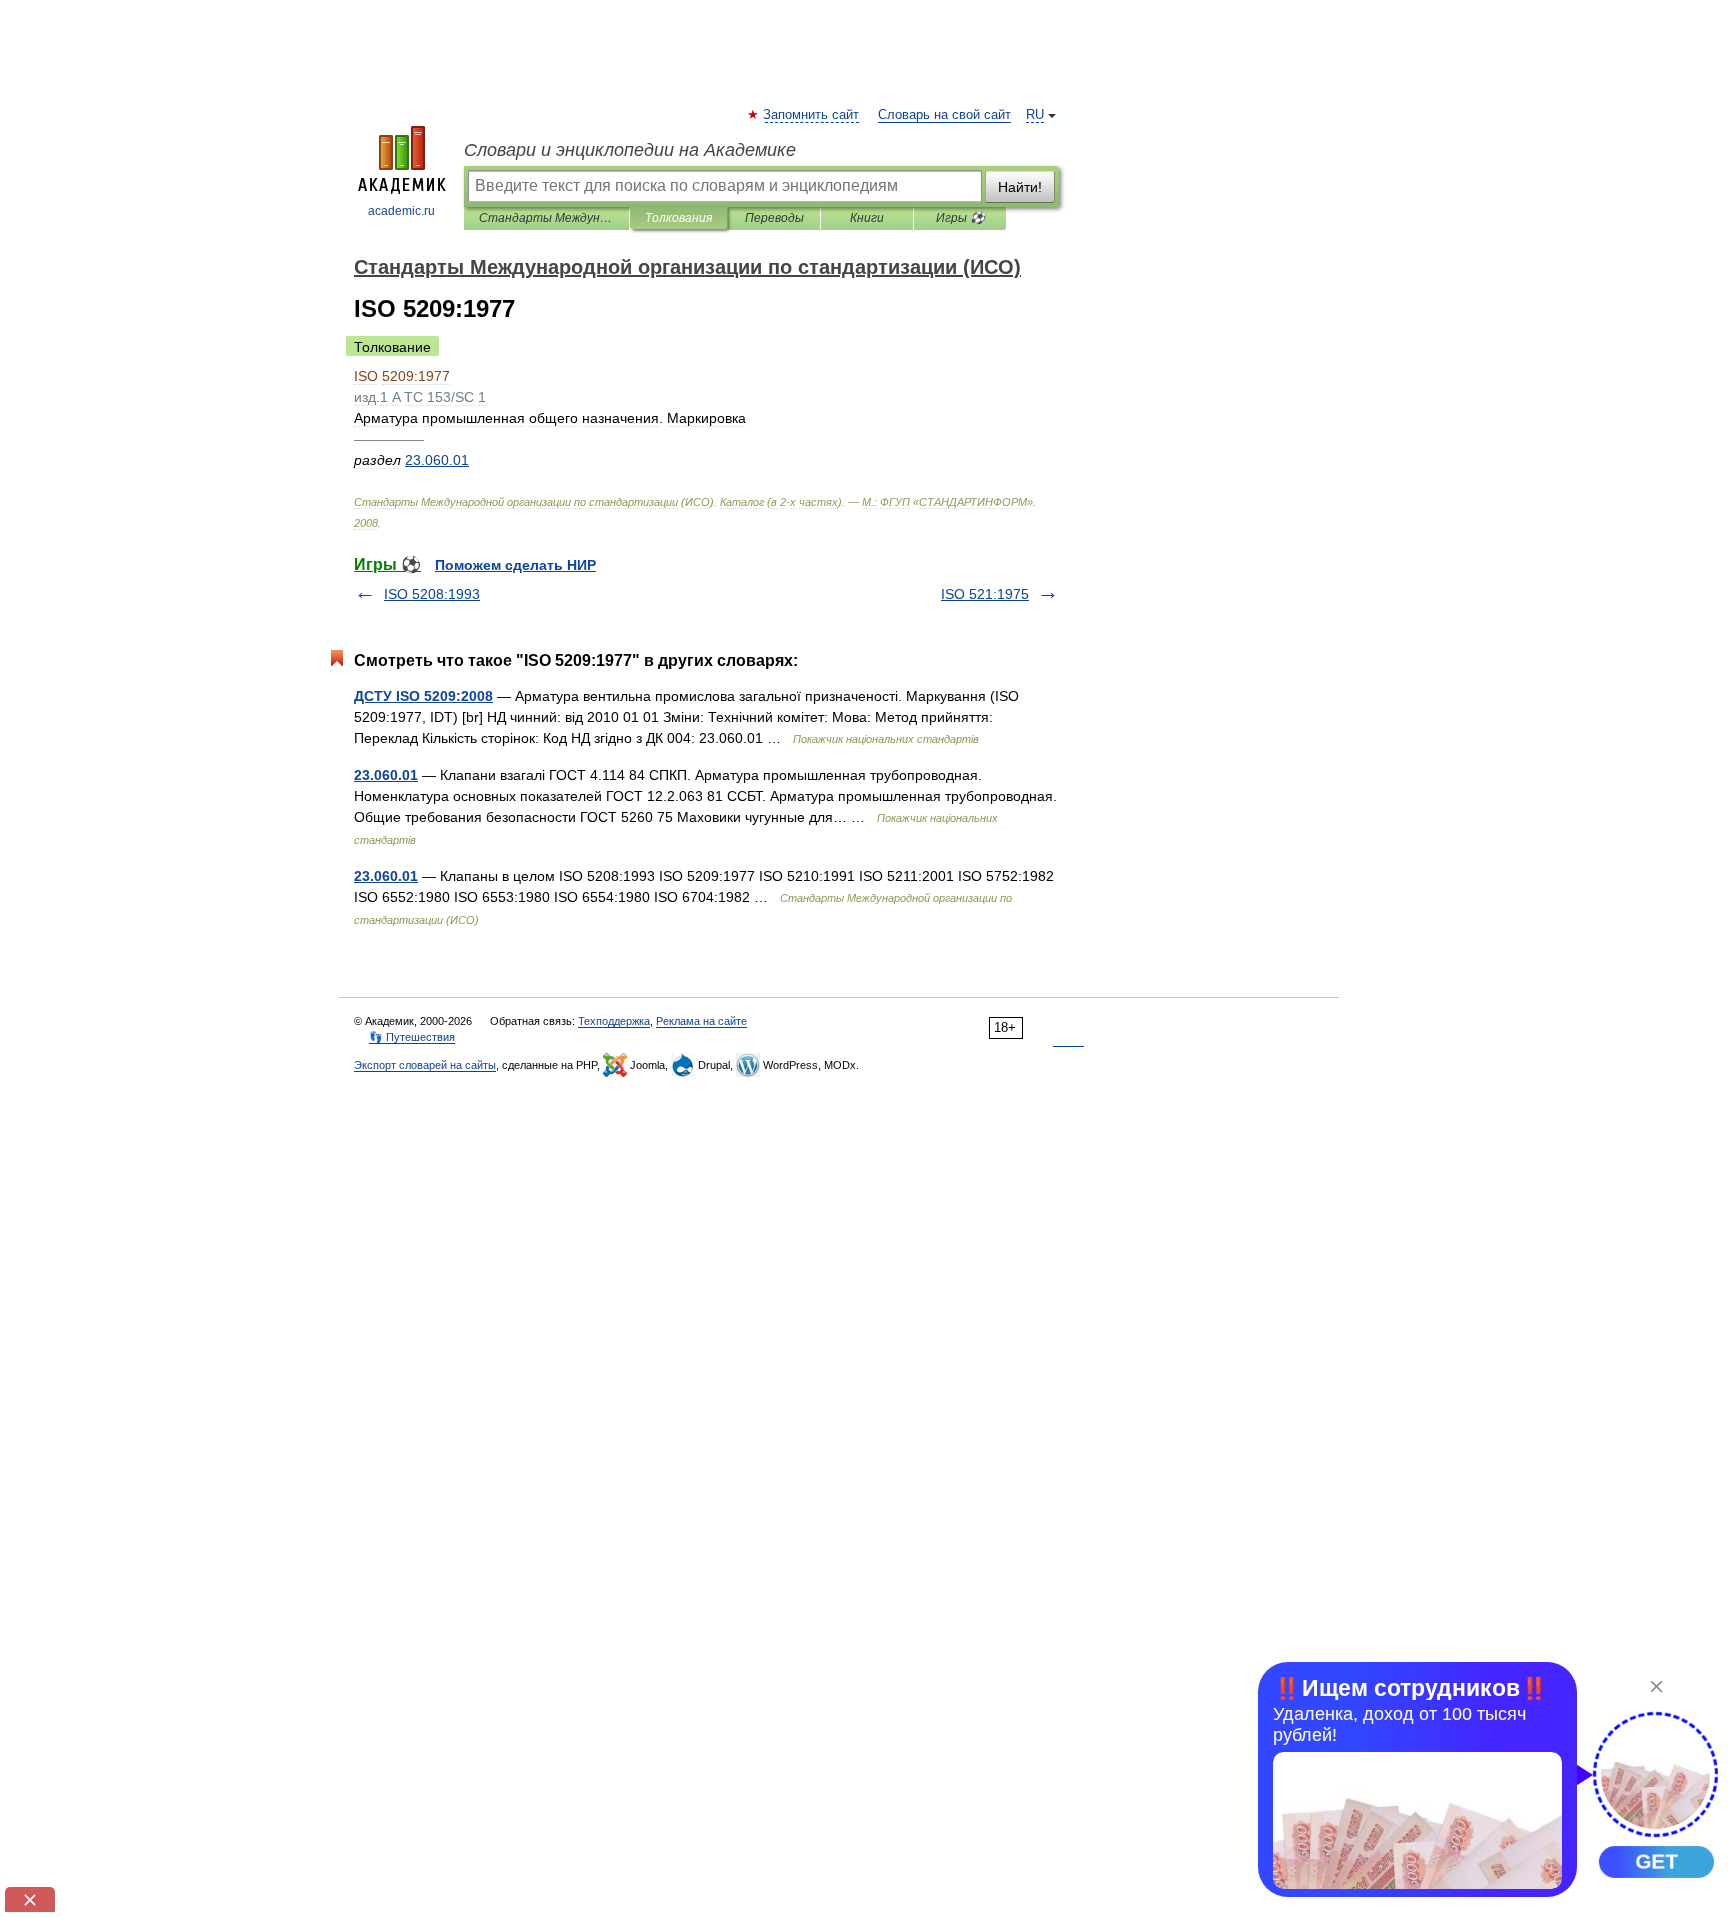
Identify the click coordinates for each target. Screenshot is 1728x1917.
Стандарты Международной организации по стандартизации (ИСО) (546, 218)
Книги (867, 218)
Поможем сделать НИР (515, 565)
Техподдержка (614, 1021)
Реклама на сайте (701, 1021)
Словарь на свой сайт (944, 115)
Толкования (678, 218)
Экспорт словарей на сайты (425, 1065)
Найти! (1020, 187)
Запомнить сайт (812, 115)
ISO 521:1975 (985, 594)
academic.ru (401, 211)
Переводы (774, 218)
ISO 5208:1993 (432, 594)
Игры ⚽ (960, 218)
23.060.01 (386, 775)
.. (437, 460)
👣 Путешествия (412, 1037)
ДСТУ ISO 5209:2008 (423, 696)
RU (1035, 115)
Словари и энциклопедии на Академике (630, 150)
